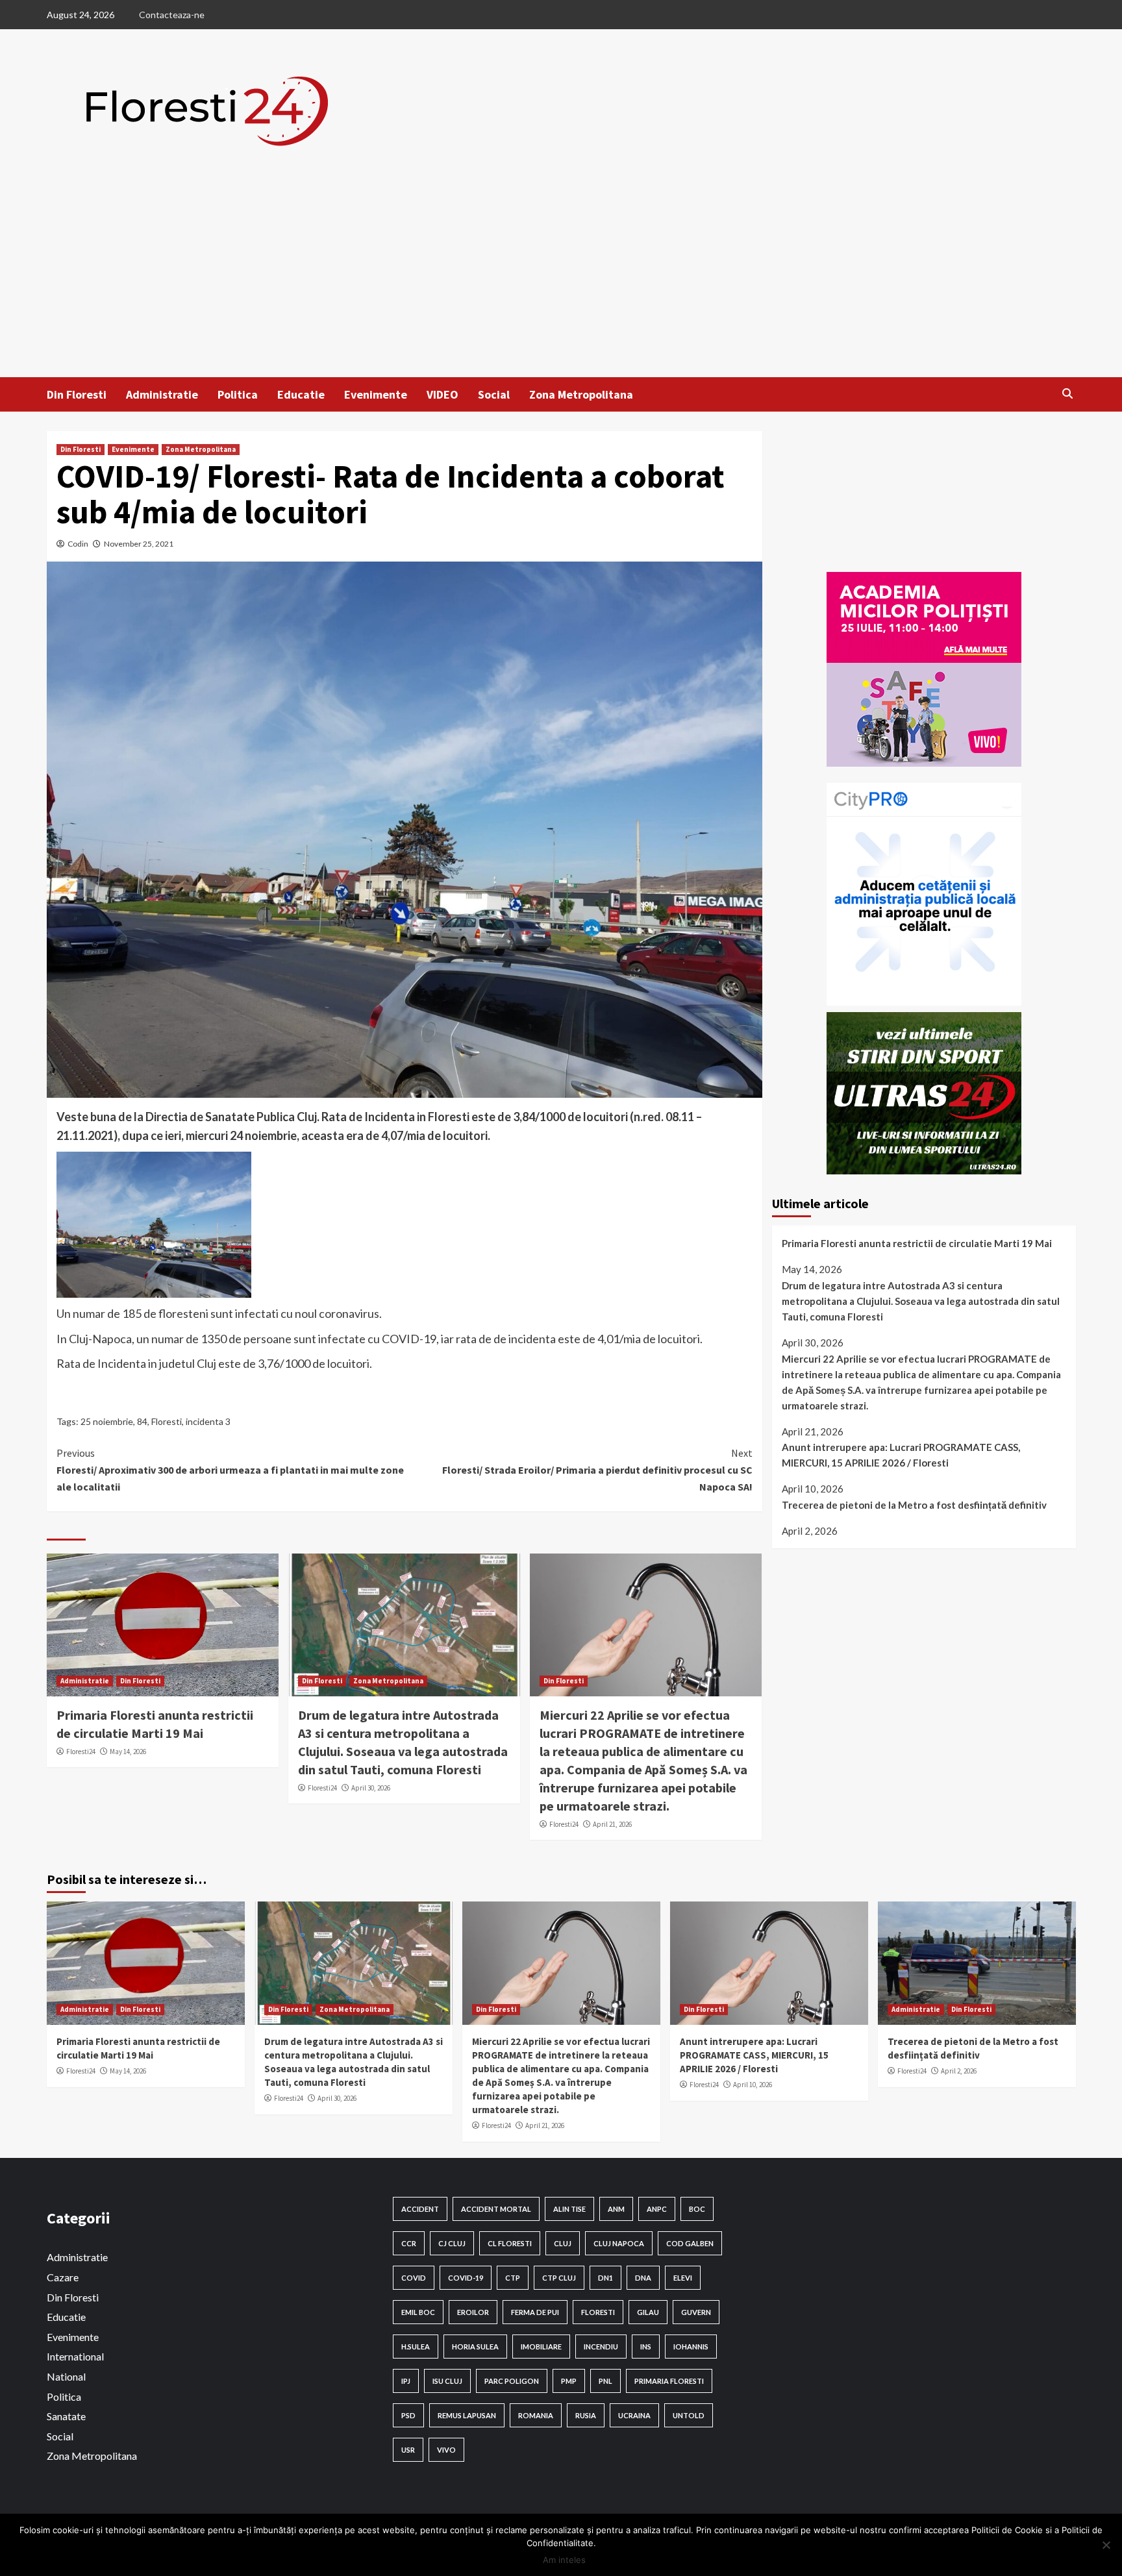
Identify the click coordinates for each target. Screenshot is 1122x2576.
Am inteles (564, 2560)
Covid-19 (466, 2278)
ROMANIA (536, 2415)
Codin (78, 544)
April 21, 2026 (612, 1824)
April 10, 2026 (753, 2085)
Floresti (167, 1421)
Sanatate (66, 2416)
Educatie (301, 394)
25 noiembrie (107, 1421)
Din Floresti (77, 394)
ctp (513, 2278)
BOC (697, 2209)
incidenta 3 (208, 1421)
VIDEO (443, 394)
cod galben (690, 2243)
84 (142, 1421)
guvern (696, 2312)
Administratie (162, 394)
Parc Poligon (512, 2381)
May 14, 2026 (128, 1752)
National (66, 2376)
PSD (408, 2415)
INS (646, 2347)
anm (616, 2209)
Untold (689, 2415)
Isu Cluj (447, 2381)
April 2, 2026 (959, 2071)
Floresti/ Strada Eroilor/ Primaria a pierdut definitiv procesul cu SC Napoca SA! (597, 1469)
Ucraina (634, 2415)
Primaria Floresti (669, 2381)
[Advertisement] (561, 280)
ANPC (657, 2209)
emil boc (418, 2312)
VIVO (446, 2450)
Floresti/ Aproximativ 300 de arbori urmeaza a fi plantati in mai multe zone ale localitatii (230, 1469)
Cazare (63, 2277)
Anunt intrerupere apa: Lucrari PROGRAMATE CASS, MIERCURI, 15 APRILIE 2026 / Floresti (901, 1455)
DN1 (605, 2278)
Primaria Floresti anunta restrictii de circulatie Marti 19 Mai (917, 1244)
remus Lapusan (467, 2415)
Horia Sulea (475, 2347)
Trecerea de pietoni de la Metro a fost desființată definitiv (914, 1505)
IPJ (406, 2381)
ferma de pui (535, 2312)
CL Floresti (510, 2243)
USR (408, 2450)
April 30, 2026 (371, 1788)
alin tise (569, 2209)
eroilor (473, 2312)
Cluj (563, 2243)
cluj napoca (619, 2243)
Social (494, 394)
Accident (420, 2209)
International (75, 2356)
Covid (414, 2278)
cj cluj (452, 2243)
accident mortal (496, 2209)
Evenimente (376, 394)
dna (643, 2278)
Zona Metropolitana (581, 394)
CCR (409, 2243)
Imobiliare (541, 2347)
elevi (683, 2278)
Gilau (648, 2312)
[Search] (1068, 393)
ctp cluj (559, 2278)
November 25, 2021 (139, 544)
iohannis (691, 2347)
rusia (586, 2415)
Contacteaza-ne (172, 15)
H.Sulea (416, 2347)
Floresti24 (81, 1752)
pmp (569, 2381)
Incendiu (601, 2347)
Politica (238, 394)
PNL (605, 2381)
